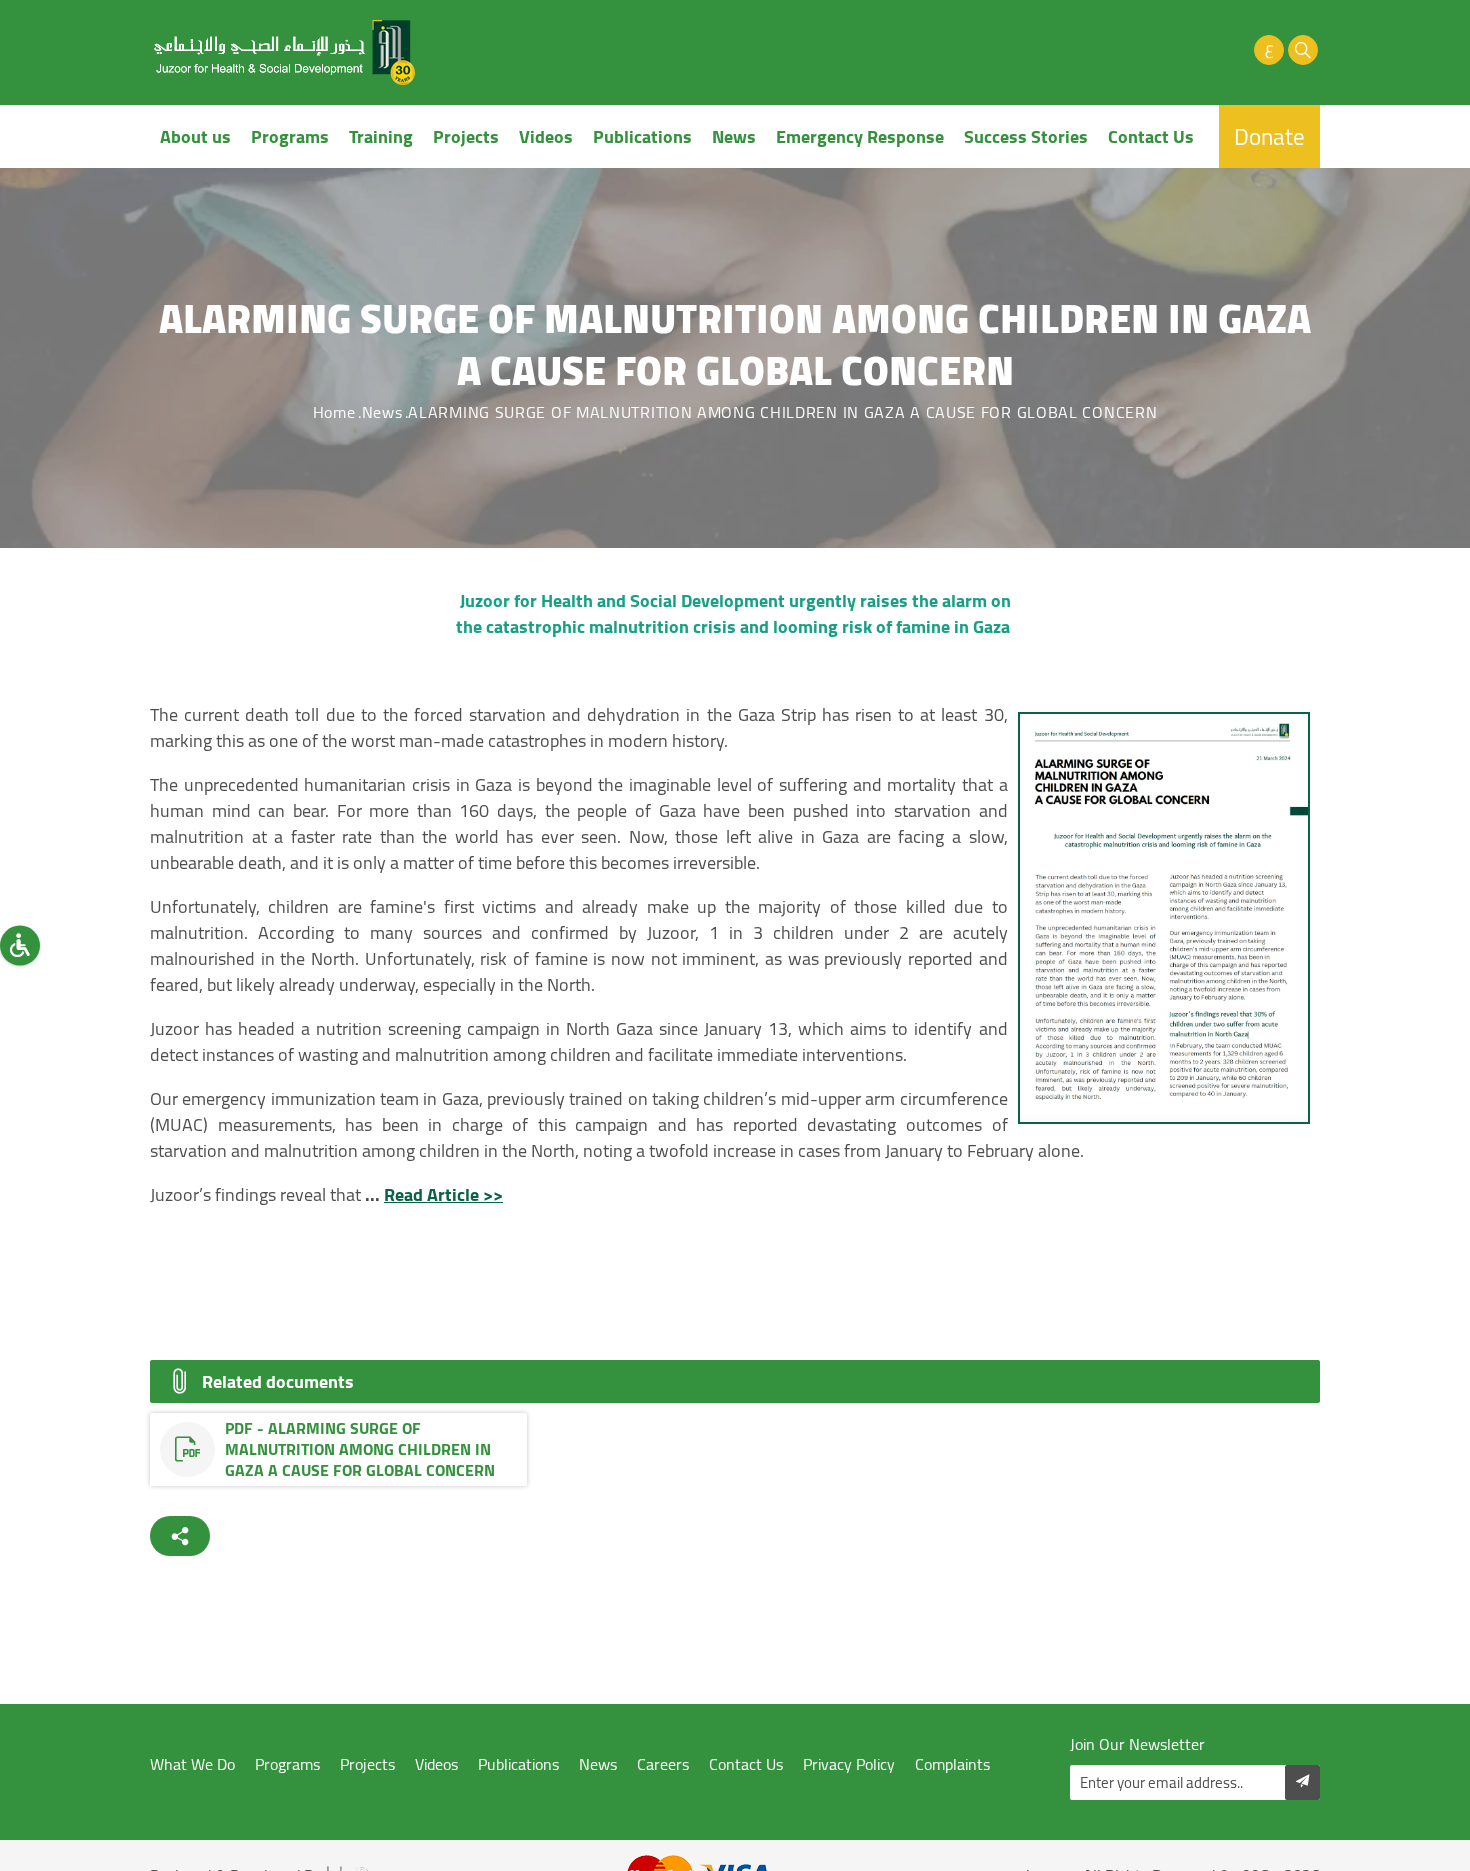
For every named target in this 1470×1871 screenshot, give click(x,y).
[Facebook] (1133, 50)
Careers (663, 1764)
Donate (1269, 136)
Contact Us (1151, 136)
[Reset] (20, 945)
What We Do (192, 1764)
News (734, 136)
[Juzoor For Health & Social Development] (285, 52)
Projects (466, 136)
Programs (290, 136)
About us (195, 136)
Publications (642, 136)
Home (334, 412)
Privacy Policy (849, 1764)
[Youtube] (1201, 50)
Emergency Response (860, 136)
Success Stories (1026, 136)
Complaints (952, 1764)
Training (381, 136)
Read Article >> (443, 1194)
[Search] (1303, 50)
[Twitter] (1167, 50)
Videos (546, 136)
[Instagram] (1235, 50)
